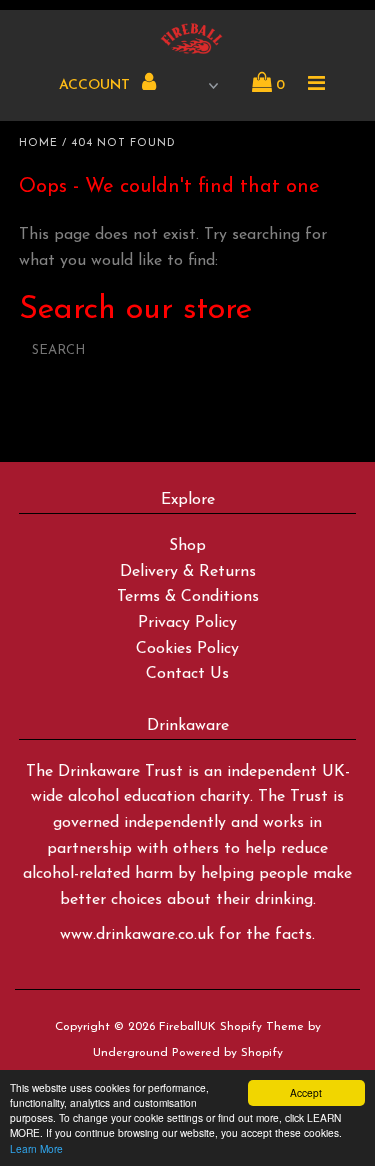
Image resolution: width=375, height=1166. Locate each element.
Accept (306, 1092)
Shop (187, 546)
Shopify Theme (262, 1027)
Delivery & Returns (188, 572)
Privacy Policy (187, 623)
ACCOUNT (96, 85)
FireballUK (187, 1027)
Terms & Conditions (188, 597)
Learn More (36, 1148)
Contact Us (187, 674)
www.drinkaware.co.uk (137, 935)
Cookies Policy (187, 649)
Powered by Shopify (227, 1053)
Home (38, 143)
